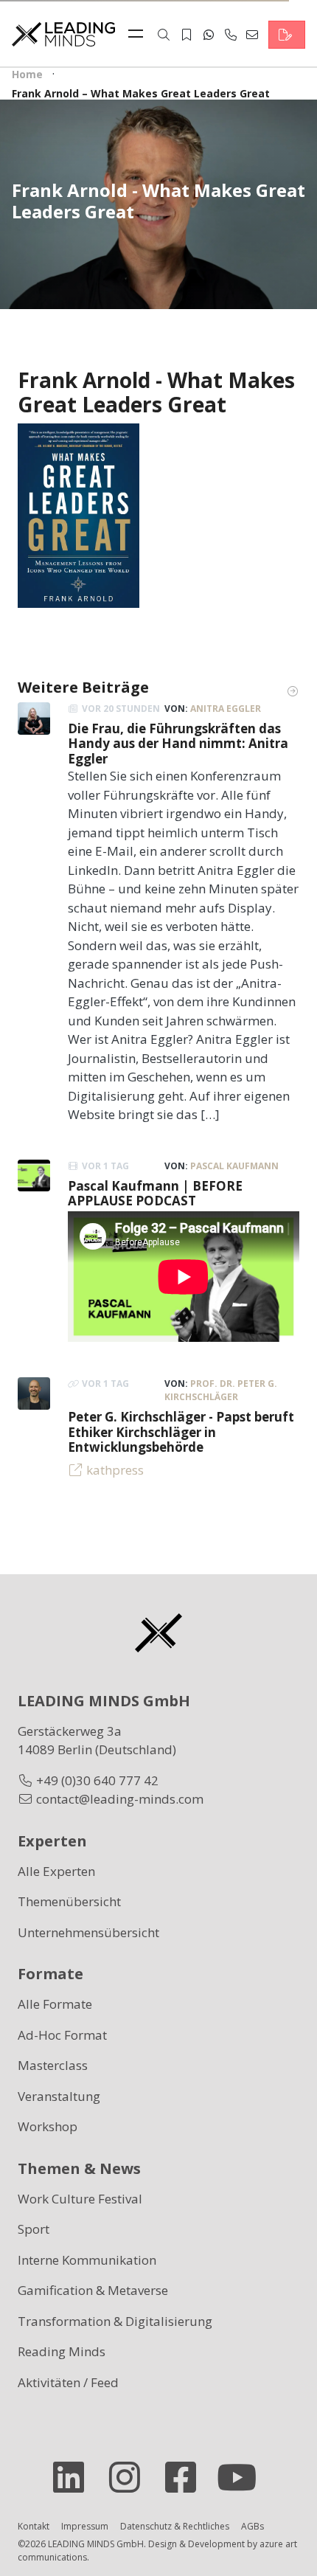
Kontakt (34, 2526)
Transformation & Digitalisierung (115, 2321)
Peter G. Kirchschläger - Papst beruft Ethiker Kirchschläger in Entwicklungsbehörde (181, 1432)
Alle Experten (56, 1871)
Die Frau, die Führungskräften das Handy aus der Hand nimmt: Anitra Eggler (178, 744)
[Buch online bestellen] (79, 515)
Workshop (48, 2126)
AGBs (252, 2526)
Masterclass (53, 2065)
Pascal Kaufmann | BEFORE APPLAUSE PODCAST (155, 1193)
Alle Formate (55, 2004)
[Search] (164, 35)
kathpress (115, 1470)
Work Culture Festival (80, 2199)
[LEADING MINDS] (63, 33)
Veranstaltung (59, 2096)
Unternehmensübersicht (88, 1932)
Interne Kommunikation (87, 2260)
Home (27, 74)
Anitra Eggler (226, 709)
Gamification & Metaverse (93, 2290)
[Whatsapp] (209, 35)
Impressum (85, 2526)
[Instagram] (130, 2477)
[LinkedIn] (74, 2477)
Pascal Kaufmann (234, 1166)
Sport (34, 2229)
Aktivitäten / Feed (68, 2382)
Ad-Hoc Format (62, 2035)
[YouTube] (243, 2477)
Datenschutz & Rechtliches (175, 2526)
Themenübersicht (69, 1901)
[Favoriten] (187, 35)
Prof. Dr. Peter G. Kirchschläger (221, 1390)
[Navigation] (139, 35)
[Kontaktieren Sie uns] (287, 35)
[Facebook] (187, 2477)
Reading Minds (62, 2351)
